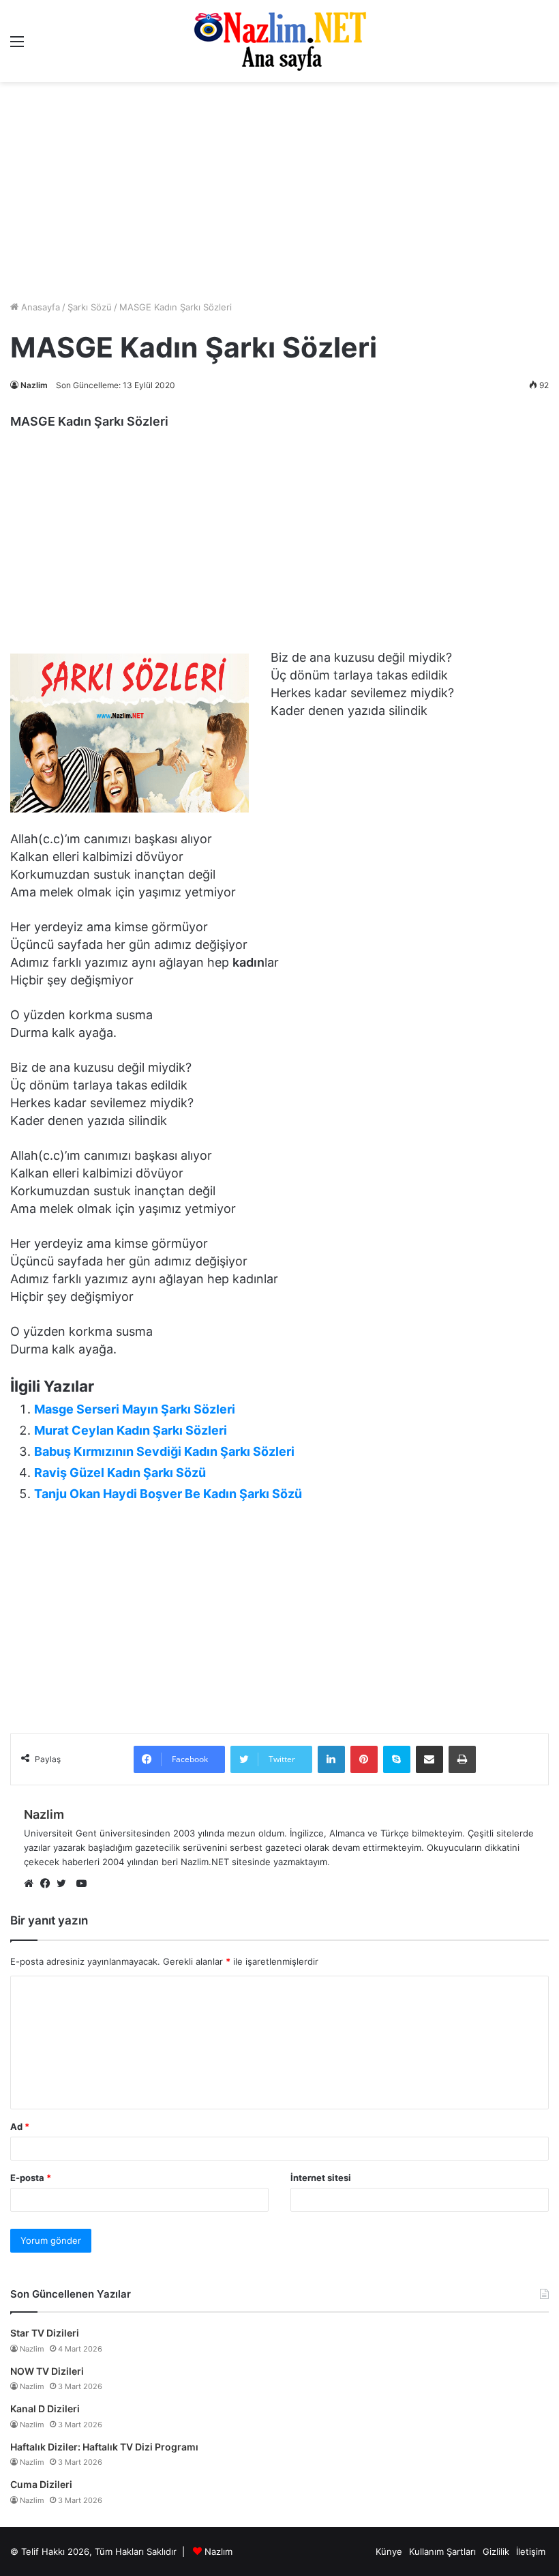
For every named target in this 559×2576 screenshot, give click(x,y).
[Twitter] (65, 1884)
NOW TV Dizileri (47, 2371)
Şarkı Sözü (90, 307)
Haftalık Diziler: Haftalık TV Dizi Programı (104, 2447)
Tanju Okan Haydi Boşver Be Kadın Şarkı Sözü (168, 1494)
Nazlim (34, 385)
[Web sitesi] (32, 1884)
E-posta (31, 2178)
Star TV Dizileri (45, 2333)
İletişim (531, 2551)
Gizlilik (496, 2551)
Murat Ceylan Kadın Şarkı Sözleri (131, 1430)
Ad (20, 2126)
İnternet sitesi (321, 2178)
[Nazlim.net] (280, 41)
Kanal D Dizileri (45, 2409)
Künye (389, 2551)
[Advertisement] (279, 543)
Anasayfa (39, 307)
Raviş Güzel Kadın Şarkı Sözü (120, 1473)
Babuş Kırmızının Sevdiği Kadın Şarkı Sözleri (164, 1451)
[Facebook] (48, 1884)
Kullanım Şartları (442, 2551)
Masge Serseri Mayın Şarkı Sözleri (135, 1409)
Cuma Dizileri (41, 2484)
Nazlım (218, 2551)
